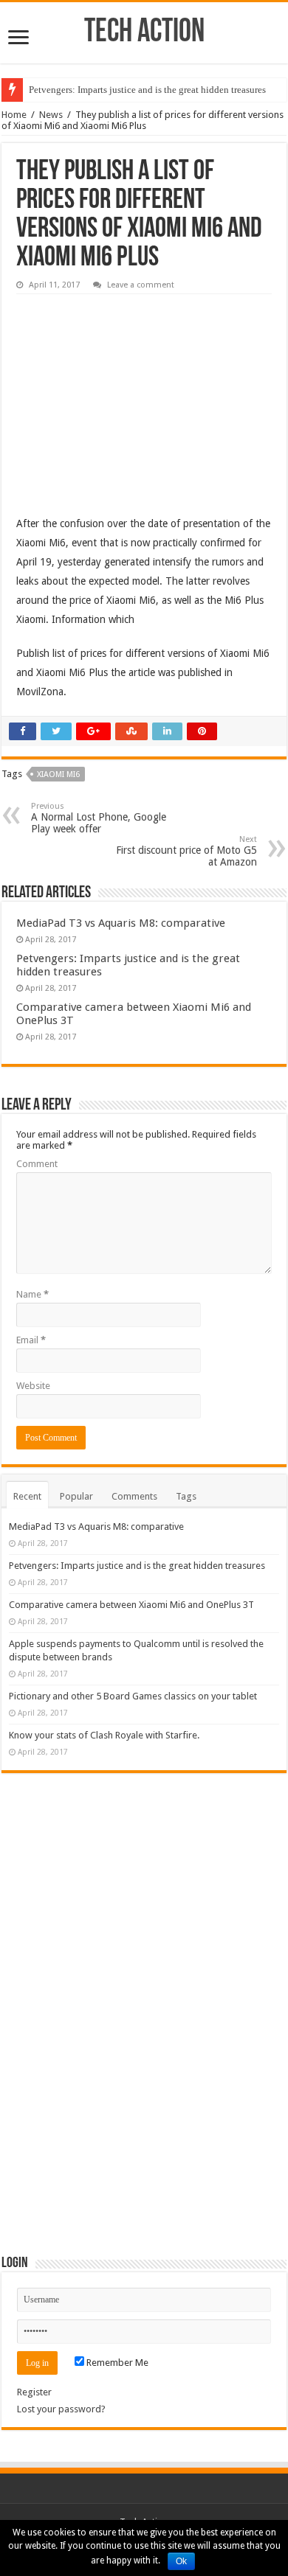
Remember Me (116, 2363)
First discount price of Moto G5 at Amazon (186, 851)
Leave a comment (141, 285)
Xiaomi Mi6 (58, 774)
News (51, 115)
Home (14, 115)
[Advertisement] (127, 394)
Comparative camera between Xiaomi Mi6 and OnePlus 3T (131, 1605)
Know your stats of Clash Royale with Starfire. (104, 1735)
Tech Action (144, 33)
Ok (181, 2561)
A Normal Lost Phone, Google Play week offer (99, 818)
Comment (37, 1164)
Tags (186, 1496)
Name (32, 1294)
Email (31, 1340)
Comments (134, 1496)
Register (34, 2392)
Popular (76, 1496)
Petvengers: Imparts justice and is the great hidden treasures (147, 90)
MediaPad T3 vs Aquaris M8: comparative (121, 923)
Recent (27, 1496)
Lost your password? (61, 2409)
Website (33, 1386)
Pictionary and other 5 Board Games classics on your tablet (133, 1696)
